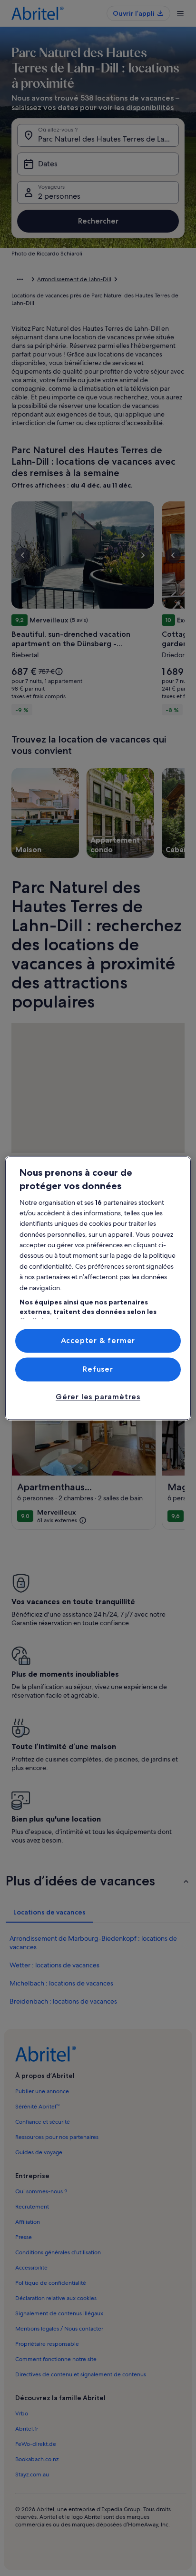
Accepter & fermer (98, 1340)
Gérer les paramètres (98, 1397)
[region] (98, 1288)
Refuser (98, 1369)
